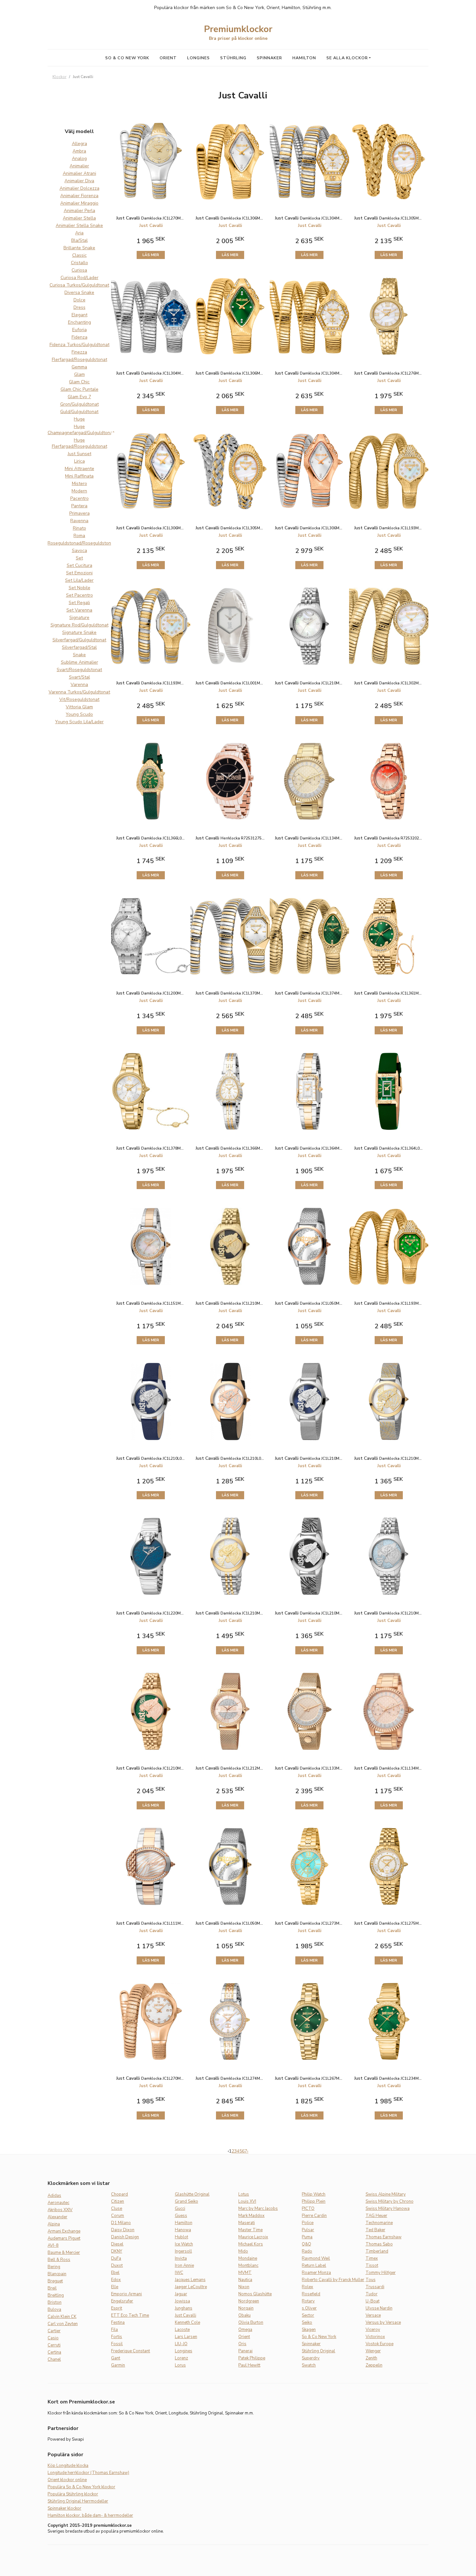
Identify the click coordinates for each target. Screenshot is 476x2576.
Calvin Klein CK (62, 2317)
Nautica (245, 2280)
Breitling (56, 2295)
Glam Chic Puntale (79, 389)
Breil (52, 2288)
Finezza (79, 352)
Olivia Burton (251, 2323)
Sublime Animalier (79, 662)
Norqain (246, 2308)
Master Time (250, 2230)
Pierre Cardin (314, 2216)
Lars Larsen (186, 2337)
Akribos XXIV (60, 2210)
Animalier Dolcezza (79, 188)
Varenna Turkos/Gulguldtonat (79, 692)
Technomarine (379, 2223)
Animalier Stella (79, 218)
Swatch (309, 2365)
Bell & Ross (59, 2260)
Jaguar (181, 2294)
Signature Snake (79, 632)
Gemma (79, 367)
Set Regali (79, 603)
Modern (79, 491)
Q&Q (306, 2244)
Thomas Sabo (379, 2244)
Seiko (307, 2323)
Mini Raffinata (79, 476)
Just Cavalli (186, 2315)
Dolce (79, 300)
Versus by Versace (383, 2323)
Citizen (118, 2201)
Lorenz (181, 2358)
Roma (79, 536)
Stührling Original (318, 2351)
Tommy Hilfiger (381, 2273)
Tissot (372, 2266)
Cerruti (54, 2345)
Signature (79, 618)
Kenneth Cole (187, 2323)
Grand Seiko (187, 2201)
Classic (79, 255)
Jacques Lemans (190, 2280)
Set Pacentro (79, 595)
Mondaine (248, 2258)
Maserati (247, 2223)
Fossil (117, 2344)
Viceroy (373, 2330)
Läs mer (151, 255)
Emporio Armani (126, 2294)
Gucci (180, 2209)
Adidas (54, 2196)
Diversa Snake (79, 292)
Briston (55, 2302)
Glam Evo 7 (79, 397)
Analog (79, 158)
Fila (114, 2330)
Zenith (371, 2358)
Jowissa (182, 2301)
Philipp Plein (314, 2201)
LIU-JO (181, 2344)
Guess (181, 2216)
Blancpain (57, 2274)
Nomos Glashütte (255, 2294)
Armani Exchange (64, 2231)
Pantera (79, 506)
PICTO (308, 2209)
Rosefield (311, 2294)
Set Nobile (79, 588)
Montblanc (248, 2266)
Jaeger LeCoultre (191, 2287)
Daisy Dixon (123, 2230)
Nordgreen (249, 2301)
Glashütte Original (192, 2194)
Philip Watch (314, 2194)
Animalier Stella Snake (79, 225)
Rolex (307, 2287)
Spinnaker (269, 58)
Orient (168, 58)
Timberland (377, 2251)
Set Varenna (79, 610)
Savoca (79, 551)
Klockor (59, 77)
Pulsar (308, 2230)
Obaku (244, 2315)
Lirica (79, 461)
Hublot (181, 2237)
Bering (54, 2267)
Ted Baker (375, 2230)
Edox (116, 2280)
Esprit (117, 2308)
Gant (116, 2358)
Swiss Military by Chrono (390, 2201)
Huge (79, 419)
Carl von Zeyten (63, 2324)
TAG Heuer (376, 2216)
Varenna (79, 685)
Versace (373, 2315)
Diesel (117, 2244)
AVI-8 (53, 2245)
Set (79, 558)
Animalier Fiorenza (79, 196)
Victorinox (375, 2337)
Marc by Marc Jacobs (258, 2209)
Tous (371, 2280)
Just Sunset (79, 454)
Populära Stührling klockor (73, 2494)
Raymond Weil (316, 2258)
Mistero (79, 484)
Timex (372, 2258)
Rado (307, 2251)
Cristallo (79, 263)
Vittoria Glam (79, 707)
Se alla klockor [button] (347, 58)
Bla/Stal (79, 240)
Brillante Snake (79, 248)
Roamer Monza (316, 2273)
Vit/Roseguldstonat (79, 699)
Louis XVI (247, 2201)
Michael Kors (251, 2244)
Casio (53, 2338)
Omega (245, 2330)
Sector (308, 2315)
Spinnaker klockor (64, 2508)
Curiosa (79, 270)
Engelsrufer (122, 2301)
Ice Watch (184, 2244)
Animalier (79, 166)
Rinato (79, 528)
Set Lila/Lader (79, 580)
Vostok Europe (380, 2344)
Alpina (54, 2224)
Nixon (244, 2287)
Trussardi (375, 2287)
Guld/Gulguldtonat (79, 412)
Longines (198, 58)
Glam (79, 374)
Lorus (180, 2365)
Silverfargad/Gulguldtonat (79, 640)
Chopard (119, 2194)
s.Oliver (309, 2308)
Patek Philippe (252, 2358)
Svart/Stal (79, 677)
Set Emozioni (79, 573)
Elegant (79, 315)
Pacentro (79, 498)
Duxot (117, 2266)
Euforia (79, 330)
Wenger (373, 2351)
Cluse (117, 2209)
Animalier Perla (79, 211)
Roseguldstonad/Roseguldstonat (81, 543)
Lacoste (182, 2330)
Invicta (181, 2258)
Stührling (233, 58)
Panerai (245, 2351)
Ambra (79, 151)
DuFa (116, 2258)
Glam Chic (79, 382)
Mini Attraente (79, 469)
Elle (115, 2287)
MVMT (245, 2273)
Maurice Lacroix (253, 2237)
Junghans (184, 2308)
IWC (179, 2273)
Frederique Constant (130, 2351)
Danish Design (125, 2237)
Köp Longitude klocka (68, 2466)
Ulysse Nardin (379, 2308)
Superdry (311, 2358)
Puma (307, 2237)
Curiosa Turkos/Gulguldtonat (79, 285)
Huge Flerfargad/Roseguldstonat (79, 443)
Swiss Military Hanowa (388, 2209)
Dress (79, 307)
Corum (118, 2216)
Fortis (117, 2337)
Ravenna (79, 521)
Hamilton (304, 58)
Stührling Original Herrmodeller (78, 2501)
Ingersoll (183, 2251)
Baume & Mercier (64, 2253)
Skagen (309, 2330)
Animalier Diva (79, 181)
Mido (243, 2251)
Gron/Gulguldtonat (79, 404)
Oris (242, 2344)
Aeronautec (58, 2203)
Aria (79, 233)
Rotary (308, 2301)
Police (308, 2223)
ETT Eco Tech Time (130, 2315)
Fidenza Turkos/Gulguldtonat (79, 345)
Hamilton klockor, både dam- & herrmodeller (90, 2515)
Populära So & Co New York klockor (81, 2487)
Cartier (54, 2331)
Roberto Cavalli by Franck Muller (333, 2280)
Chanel (54, 2359)
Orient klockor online (67, 2480)
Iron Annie (184, 2266)
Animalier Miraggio (79, 203)
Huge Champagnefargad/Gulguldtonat (81, 430)
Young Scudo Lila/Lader (79, 722)
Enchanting (79, 322)
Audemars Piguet (64, 2238)
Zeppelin (374, 2365)
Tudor (372, 2294)
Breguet (55, 2281)
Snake (79, 655)
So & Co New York (127, 58)
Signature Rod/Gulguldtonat (79, 625)
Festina (118, 2323)
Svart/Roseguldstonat (79, 670)
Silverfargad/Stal (79, 647)
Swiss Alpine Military (386, 2194)
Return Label (314, 2266)
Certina (54, 2352)
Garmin (118, 2365)
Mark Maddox (251, 2216)
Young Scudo (79, 714)
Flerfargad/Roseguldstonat (79, 360)
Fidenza (79, 337)
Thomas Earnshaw (384, 2237)
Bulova (54, 2310)
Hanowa (183, 2230)
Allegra (79, 144)
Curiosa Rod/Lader (79, 278)
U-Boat (373, 2301)
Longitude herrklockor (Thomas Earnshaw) (88, 2473)
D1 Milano (121, 2223)
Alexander (57, 2217)
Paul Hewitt (249, 2365)
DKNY (117, 2251)
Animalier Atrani (79, 173)
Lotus (244, 2194)
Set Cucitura (79, 565)
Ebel (115, 2273)
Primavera (79, 513)
